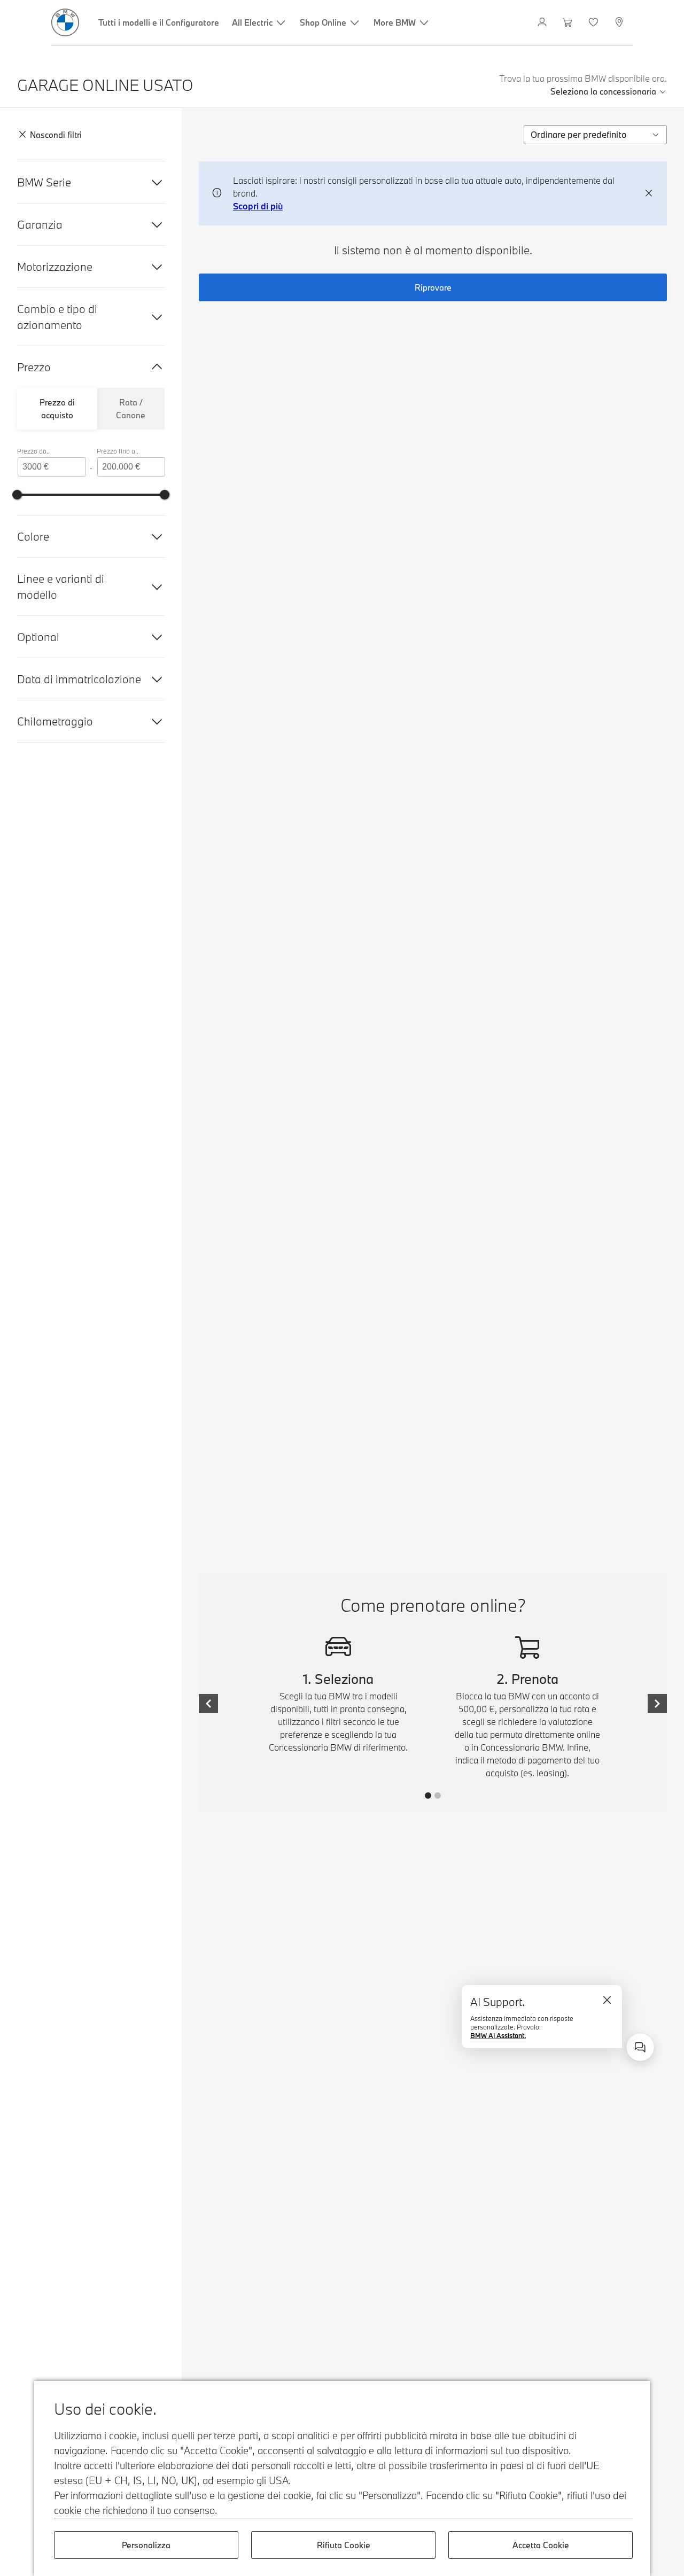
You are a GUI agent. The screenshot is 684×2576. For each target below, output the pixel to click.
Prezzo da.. (33, 451)
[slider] (17, 495)
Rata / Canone (131, 409)
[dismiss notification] (649, 193)
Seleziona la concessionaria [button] (603, 91)
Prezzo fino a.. (118, 451)
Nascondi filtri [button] (56, 135)
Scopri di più (258, 206)
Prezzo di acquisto (57, 409)
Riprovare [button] (433, 287)
